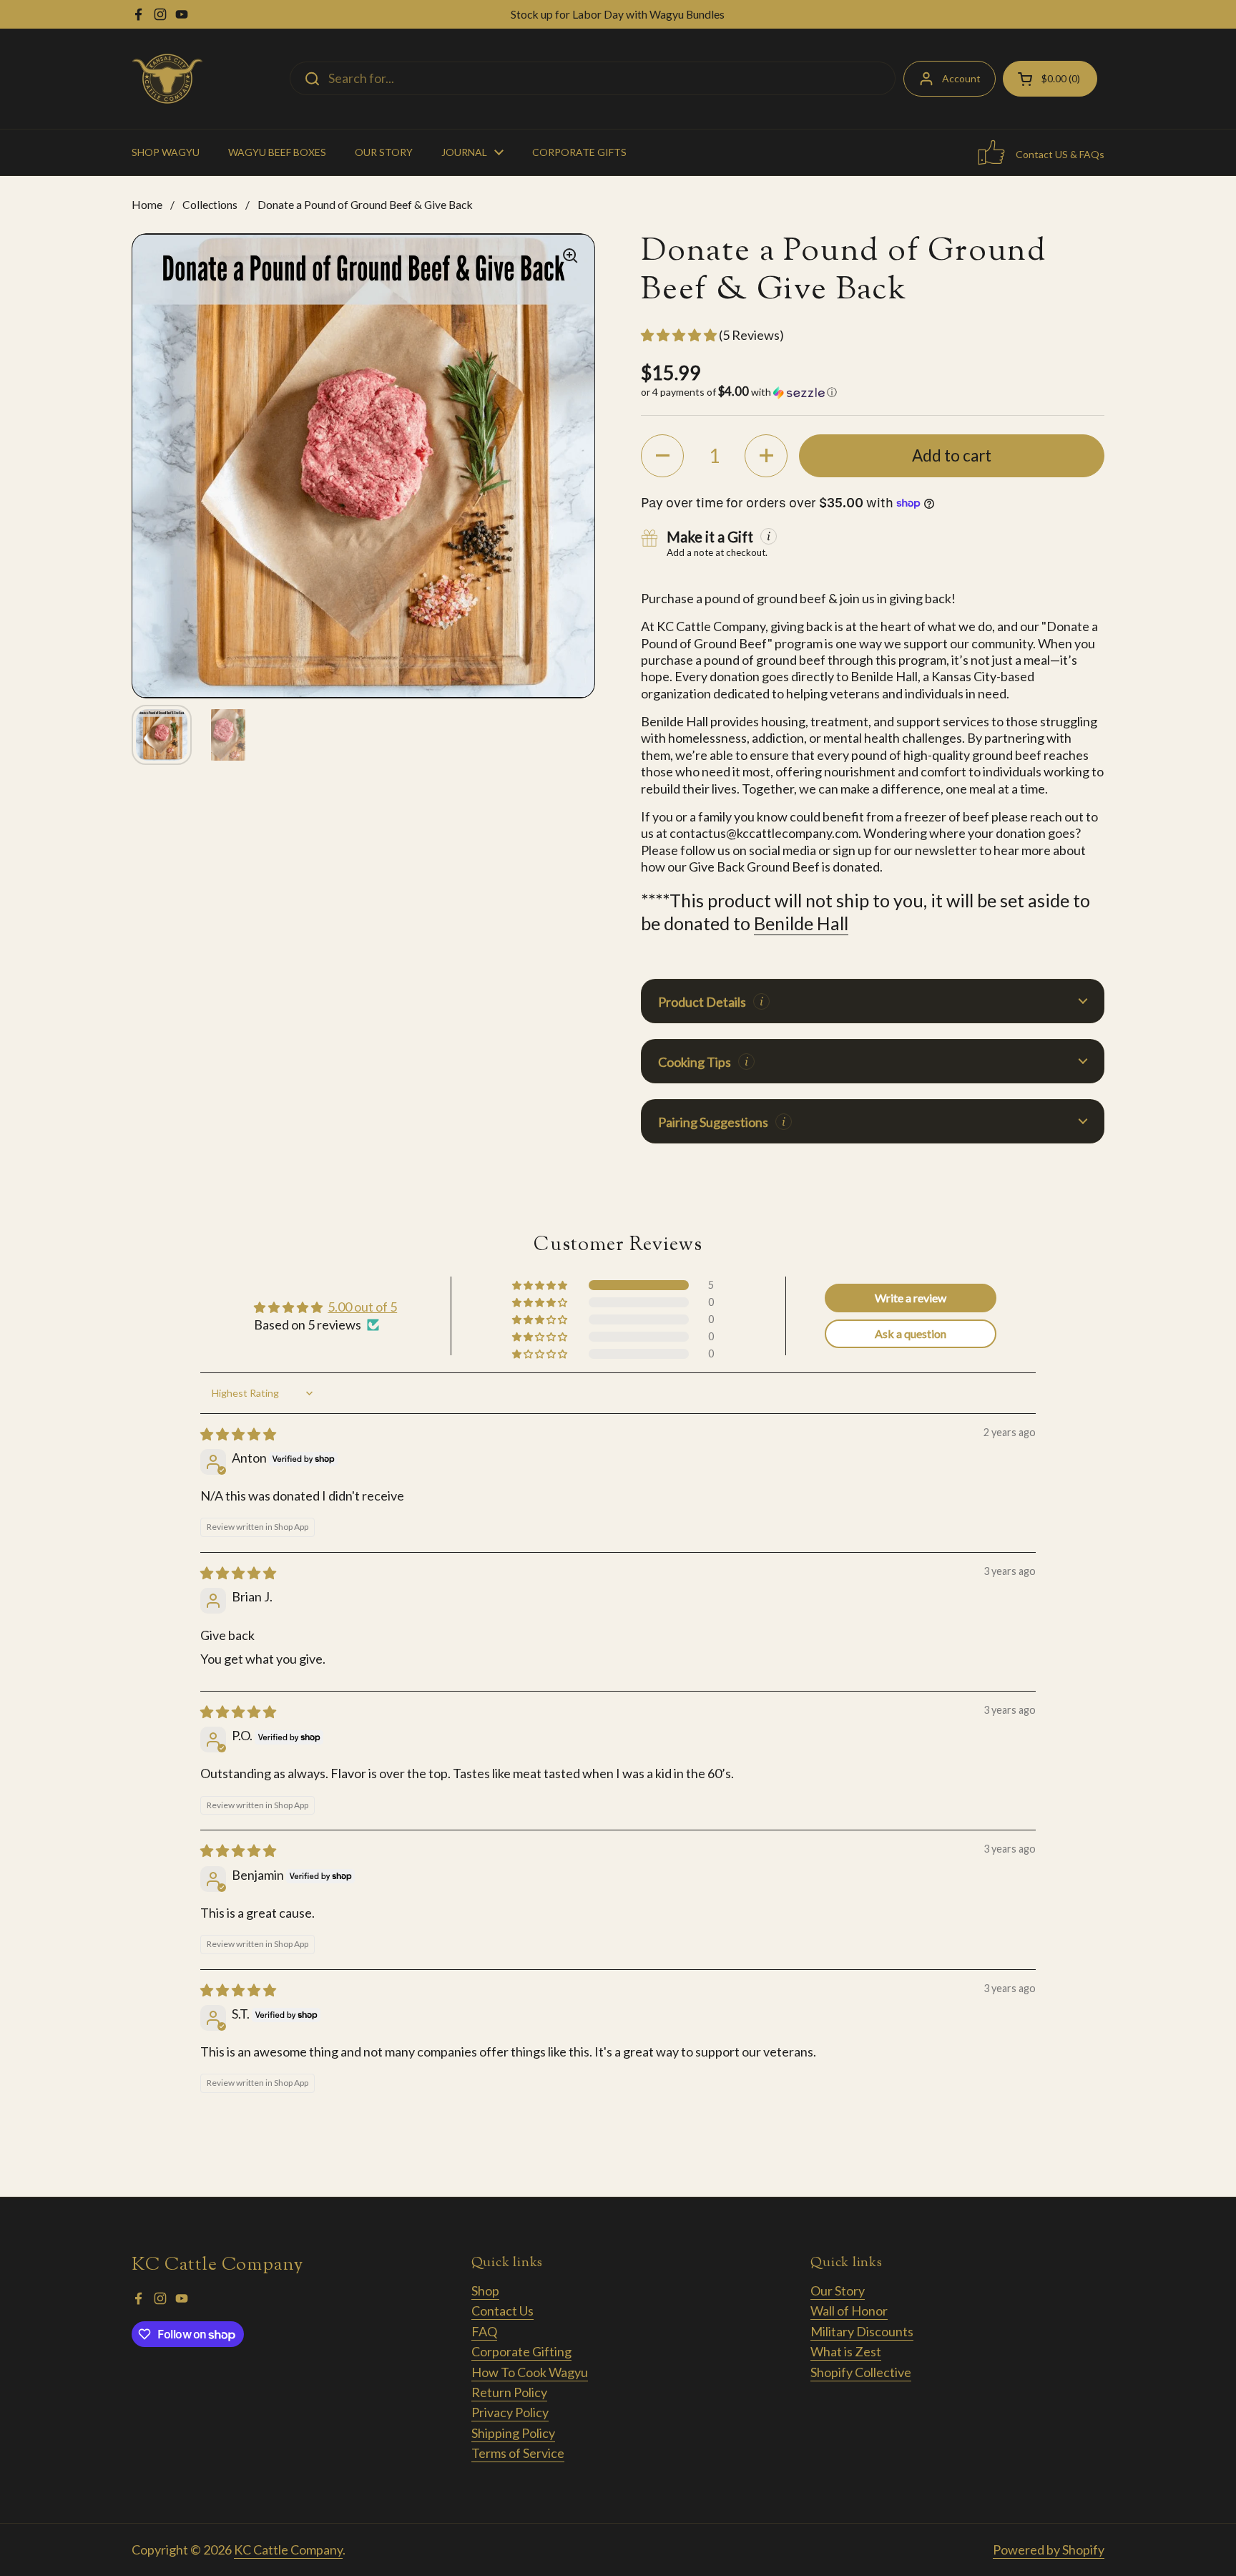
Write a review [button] (911, 1298)
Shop (485, 2290)
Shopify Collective (861, 2372)
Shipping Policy (513, 2433)
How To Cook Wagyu (530, 2372)
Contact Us (502, 2311)
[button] (680, 335)
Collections (210, 204)
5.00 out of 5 (362, 1307)
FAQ (484, 2331)
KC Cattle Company (288, 2550)
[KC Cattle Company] (167, 79)
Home (147, 204)
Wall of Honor (849, 2311)
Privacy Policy (510, 2412)
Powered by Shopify (1049, 2550)
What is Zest (846, 2351)
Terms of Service (518, 2453)
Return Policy (509, 2392)
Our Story (838, 2290)
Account (961, 78)
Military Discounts (862, 2331)
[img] (238, 1434)
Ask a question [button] (911, 1333)
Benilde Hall (801, 923)
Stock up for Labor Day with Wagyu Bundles (618, 14)
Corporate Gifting (521, 2351)
